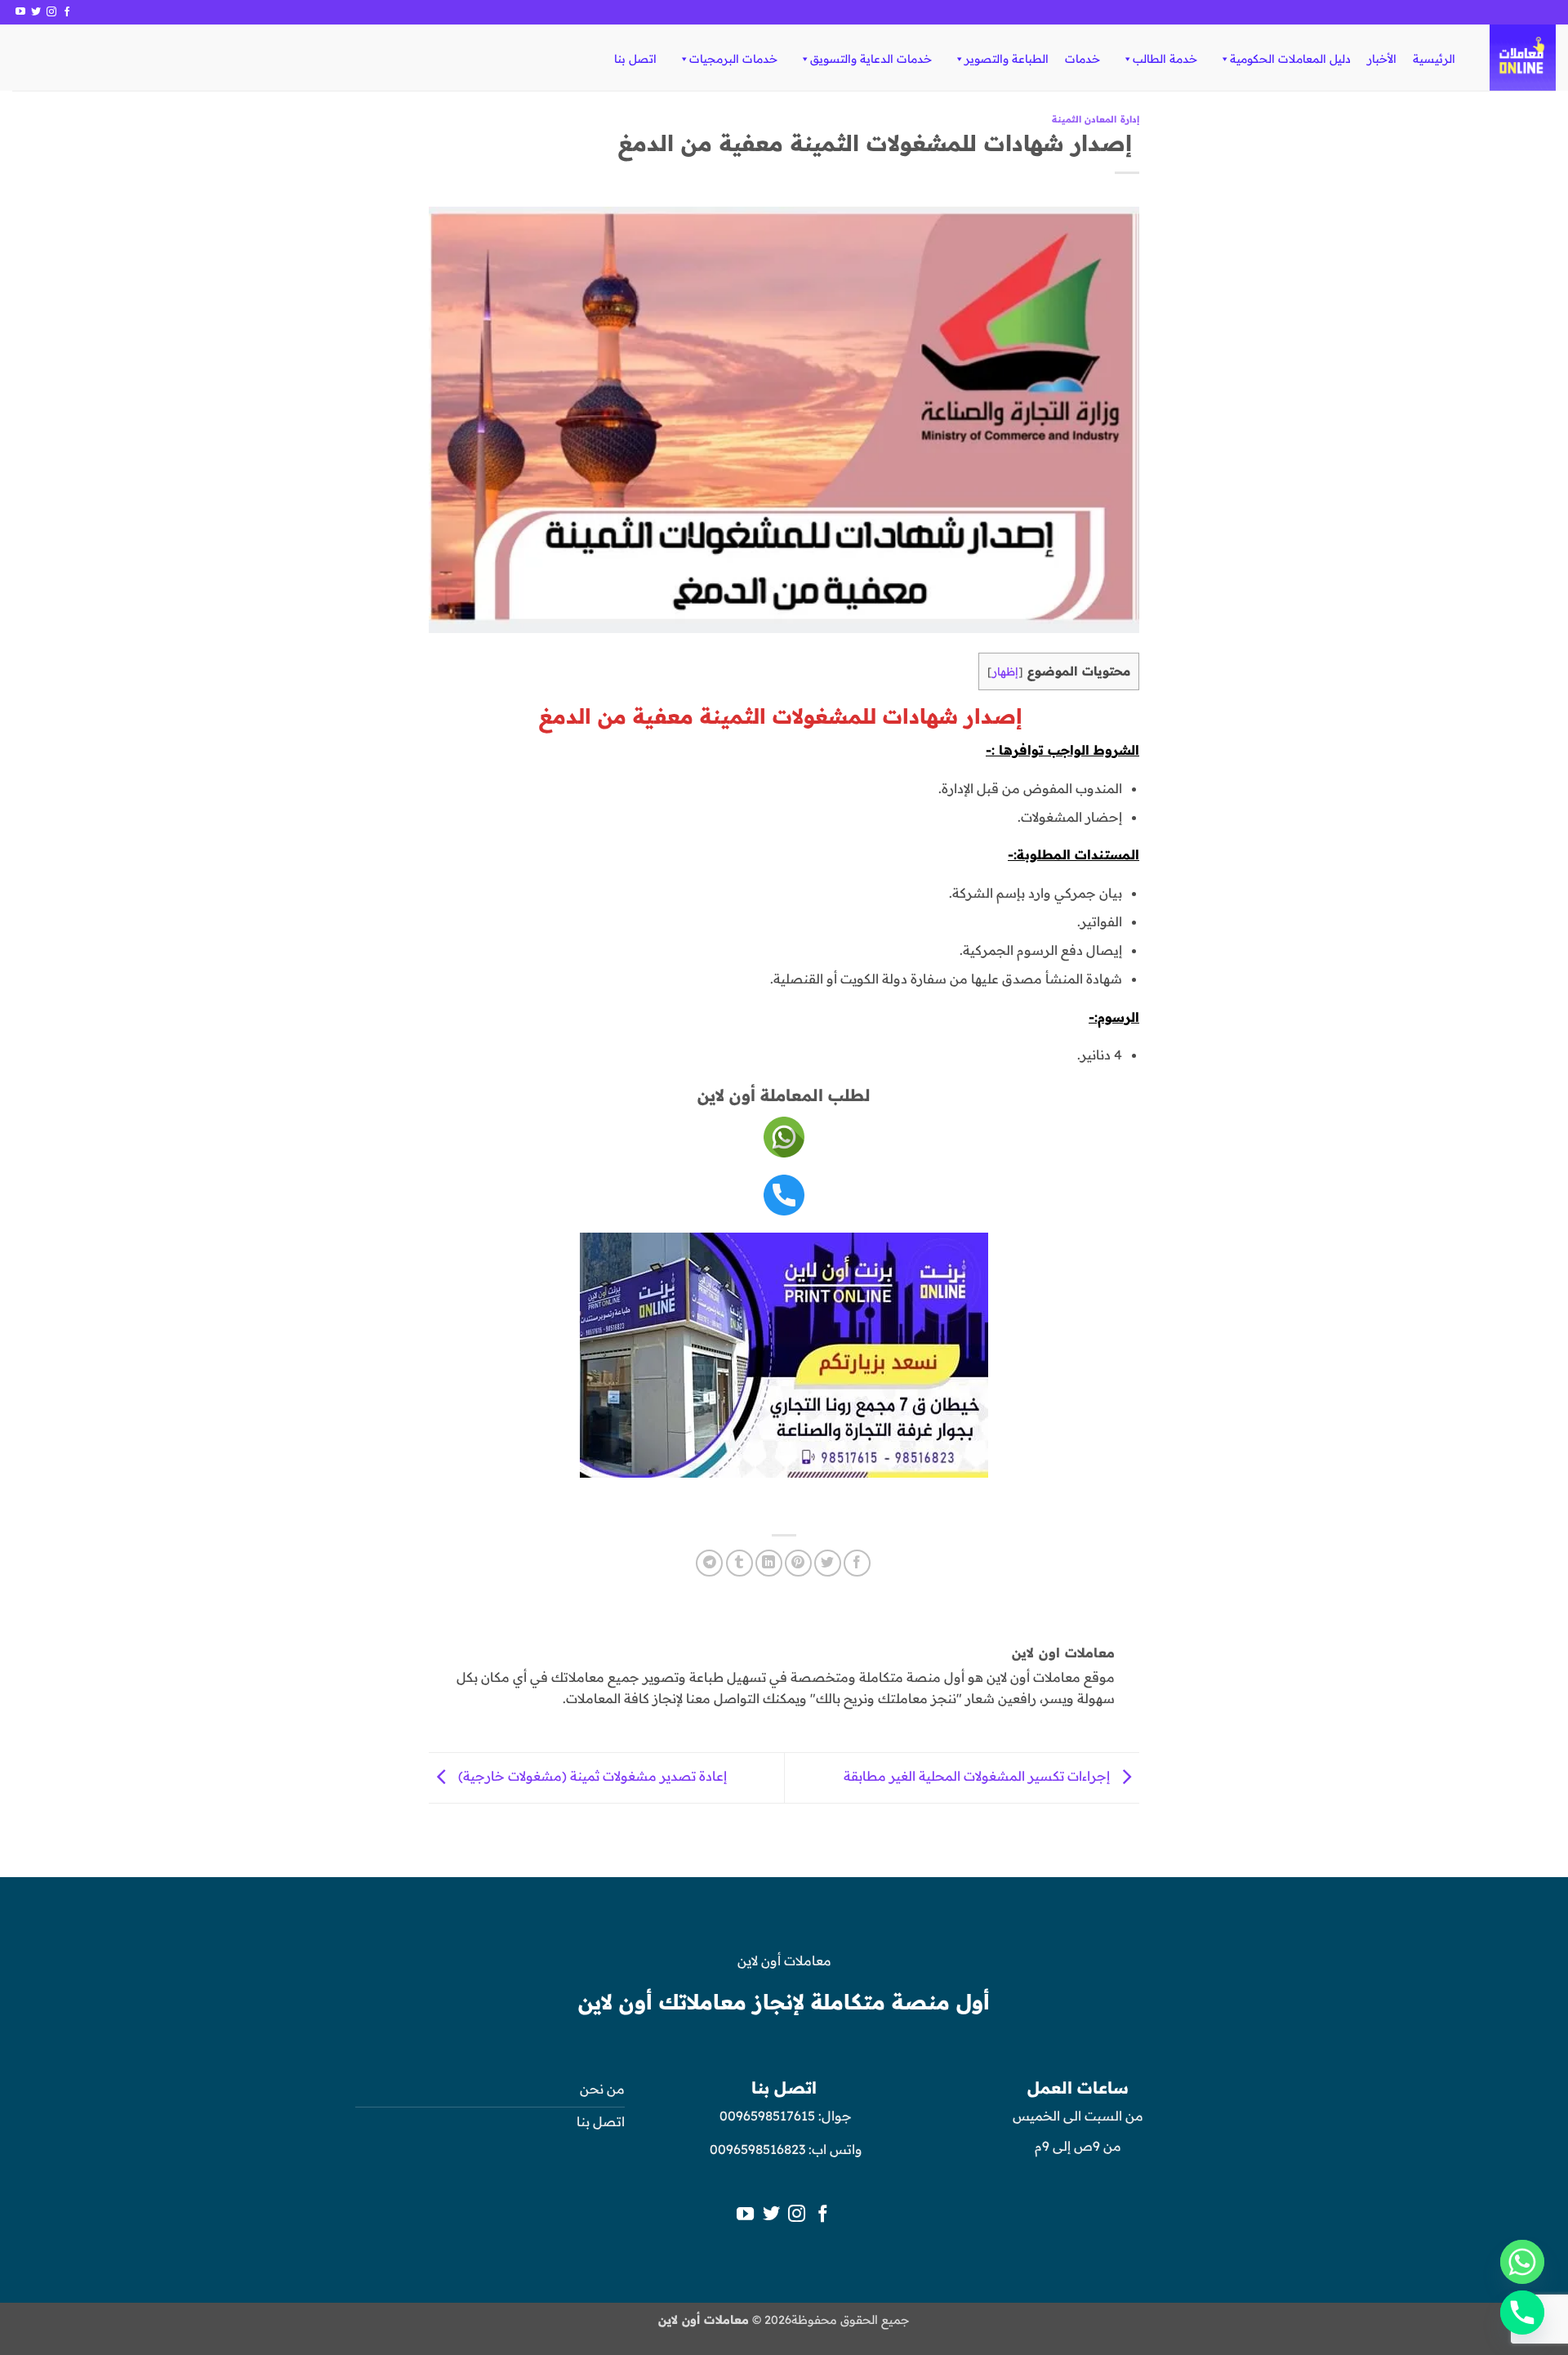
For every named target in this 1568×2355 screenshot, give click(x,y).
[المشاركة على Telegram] (709, 1563)
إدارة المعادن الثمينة (1096, 119)
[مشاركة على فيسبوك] (857, 1563)
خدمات (1082, 59)
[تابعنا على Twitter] (36, 12)
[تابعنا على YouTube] (20, 12)
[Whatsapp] (1522, 2262)
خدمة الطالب (1165, 59)
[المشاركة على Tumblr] (739, 1563)
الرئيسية (1434, 59)
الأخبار (1382, 59)
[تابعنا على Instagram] (51, 12)
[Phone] (1522, 2313)
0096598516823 (757, 2149)
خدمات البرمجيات (733, 59)
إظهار (1005, 671)
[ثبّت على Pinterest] (798, 1563)
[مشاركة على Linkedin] (769, 1563)
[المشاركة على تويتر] (828, 1563)
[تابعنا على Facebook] (67, 12)
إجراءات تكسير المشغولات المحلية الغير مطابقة (978, 1777)
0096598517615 (766, 2116)
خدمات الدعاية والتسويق (871, 59)
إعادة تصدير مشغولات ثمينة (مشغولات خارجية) (591, 1777)
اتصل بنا (635, 59)
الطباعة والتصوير (1007, 59)
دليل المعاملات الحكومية (1290, 59)
